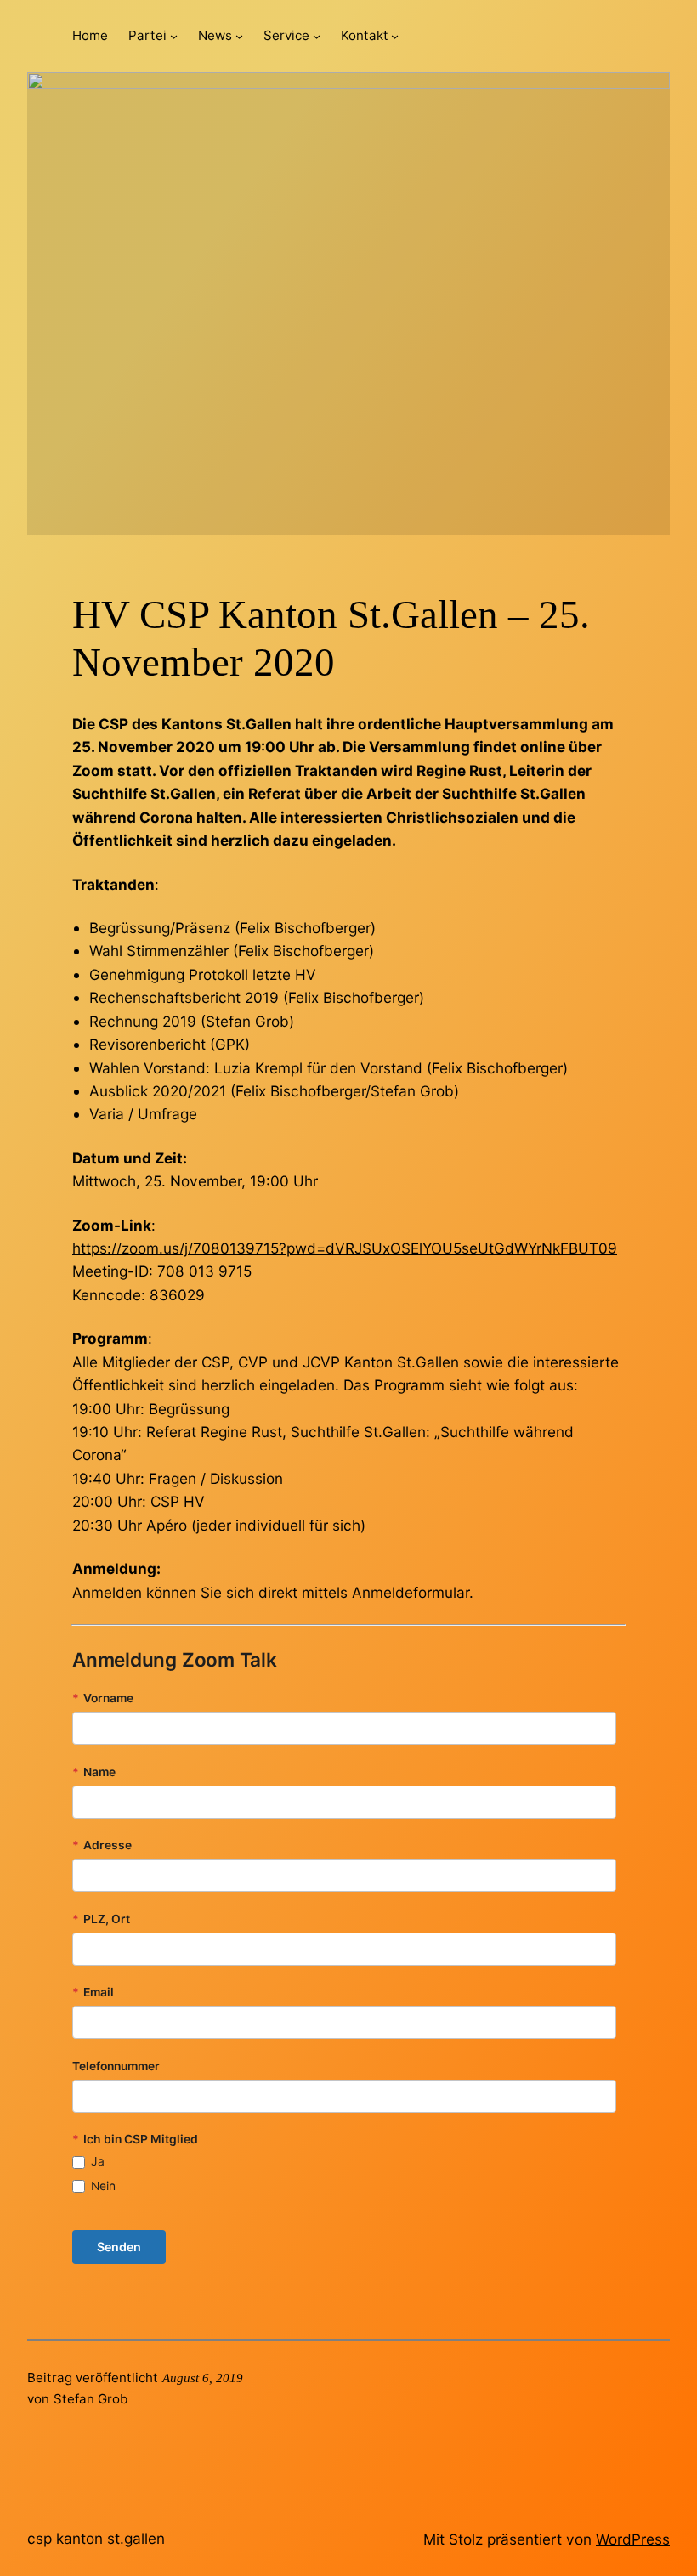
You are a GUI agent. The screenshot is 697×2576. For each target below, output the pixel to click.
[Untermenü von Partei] (174, 36)
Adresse (102, 1845)
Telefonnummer (116, 2066)
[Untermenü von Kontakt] (395, 36)
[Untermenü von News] (239, 36)
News (215, 35)
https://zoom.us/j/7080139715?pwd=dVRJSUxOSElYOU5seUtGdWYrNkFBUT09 (345, 1248)
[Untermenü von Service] (317, 36)
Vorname (103, 1698)
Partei (147, 35)
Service (286, 35)
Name (94, 1772)
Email (93, 1992)
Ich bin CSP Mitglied (135, 2139)
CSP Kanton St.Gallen (96, 2538)
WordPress (633, 2539)
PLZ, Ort (101, 1919)
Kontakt (365, 35)
